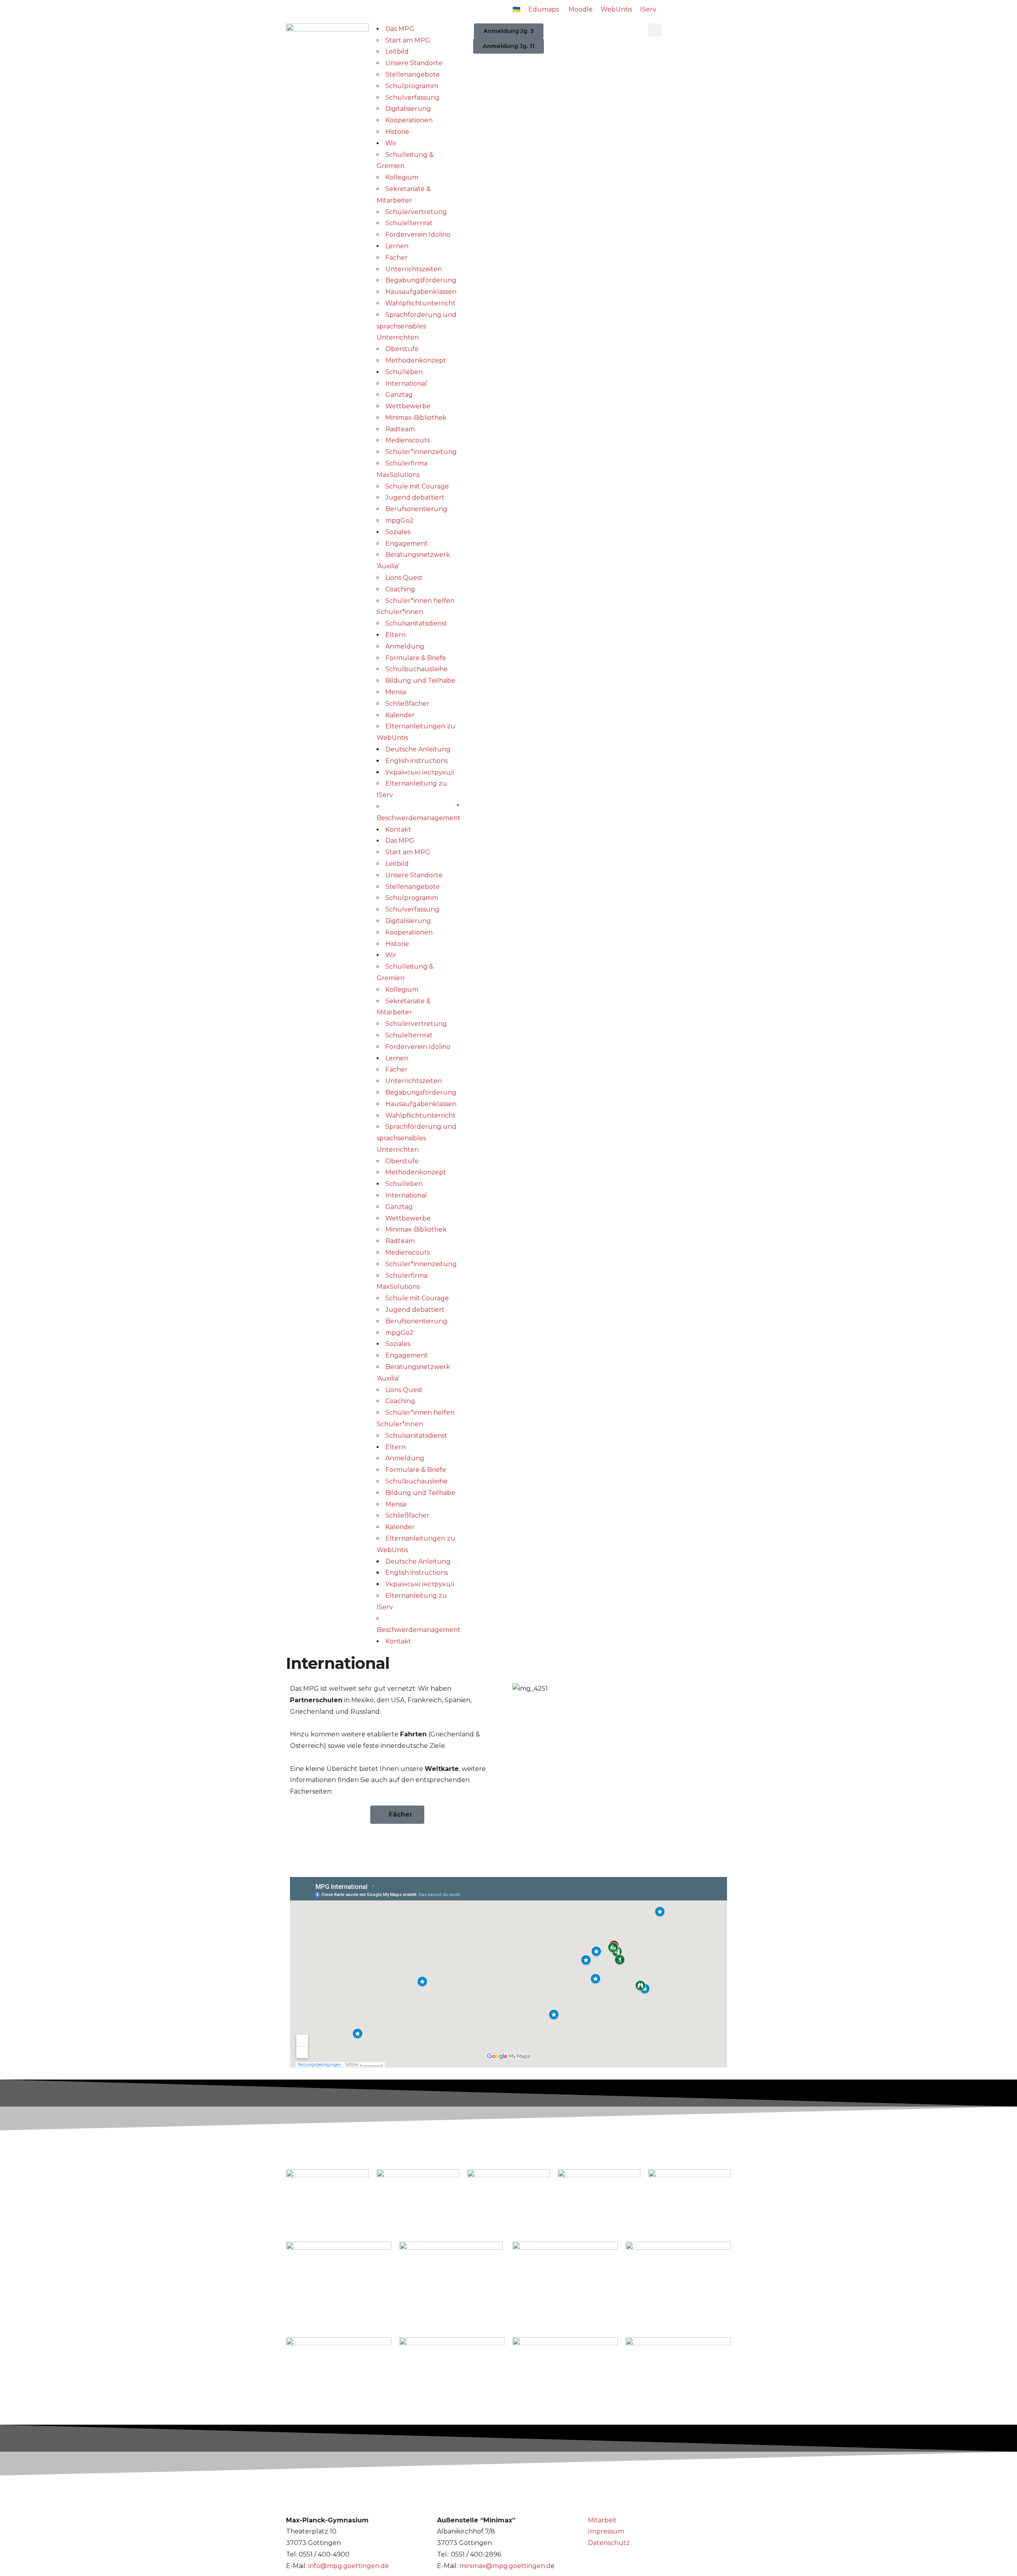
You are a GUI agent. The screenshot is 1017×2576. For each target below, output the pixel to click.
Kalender (400, 715)
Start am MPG (408, 40)
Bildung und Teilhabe (420, 681)
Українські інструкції (420, 772)
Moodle (581, 9)
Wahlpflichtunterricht (421, 303)
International (406, 383)
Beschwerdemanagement (419, 818)
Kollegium (402, 177)
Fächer (396, 258)
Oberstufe (402, 349)
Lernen (397, 246)
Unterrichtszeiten (414, 269)
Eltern (395, 635)
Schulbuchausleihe (417, 669)
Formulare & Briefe (416, 658)
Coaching (400, 589)
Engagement (407, 544)
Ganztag (399, 395)
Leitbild (397, 51)
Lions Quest (404, 578)
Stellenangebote (413, 74)
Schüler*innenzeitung (421, 452)
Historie (397, 132)
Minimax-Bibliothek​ (416, 418)
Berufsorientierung (416, 509)
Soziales (398, 532)
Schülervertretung (416, 212)
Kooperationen (409, 120)
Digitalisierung (408, 109)
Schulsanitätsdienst (416, 623)
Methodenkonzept (416, 360)
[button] (655, 30)
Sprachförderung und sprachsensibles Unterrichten (417, 326)
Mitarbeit (602, 2520)
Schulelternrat (409, 223)
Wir (391, 143)
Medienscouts (408, 440)
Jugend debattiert (415, 497)
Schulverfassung (412, 98)
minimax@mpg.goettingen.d (505, 2566)
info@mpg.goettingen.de (349, 2566)
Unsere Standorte (414, 63)
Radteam (400, 429)
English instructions (417, 761)
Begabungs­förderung (421, 280)
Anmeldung (405, 646)
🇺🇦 (516, 9)
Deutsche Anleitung (418, 749)
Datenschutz (609, 2543)
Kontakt (398, 829)
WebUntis (616, 9)
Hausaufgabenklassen (421, 292)
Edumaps (544, 9)
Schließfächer (407, 704)
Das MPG (400, 29)
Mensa (396, 692)
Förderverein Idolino (418, 235)
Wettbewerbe (408, 406)
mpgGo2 (399, 520)
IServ (648, 9)
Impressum (606, 2531)
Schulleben (404, 372)
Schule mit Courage (417, 486)
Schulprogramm (412, 86)
